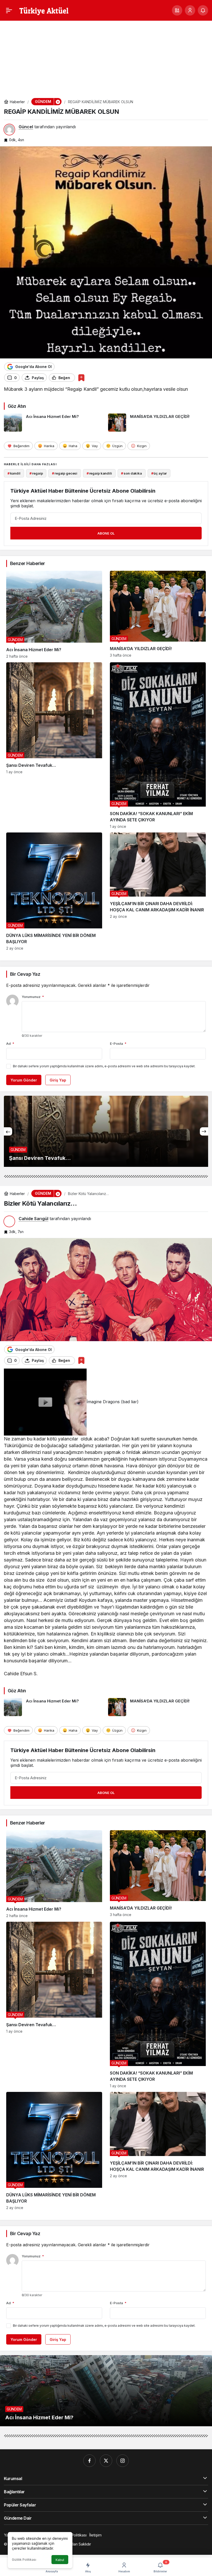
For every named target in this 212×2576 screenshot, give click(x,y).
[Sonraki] (204, 1131)
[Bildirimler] (203, 10)
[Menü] (9, 10)
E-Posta (118, 1043)
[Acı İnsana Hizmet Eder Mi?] (54, 423)
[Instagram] (123, 2461)
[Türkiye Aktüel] (44, 10)
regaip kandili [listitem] (99, 473)
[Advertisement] (106, 55)
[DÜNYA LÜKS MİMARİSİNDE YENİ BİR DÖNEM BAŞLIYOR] (54, 891)
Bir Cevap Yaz (25, 974)
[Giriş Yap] (190, 10)
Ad (10, 1043)
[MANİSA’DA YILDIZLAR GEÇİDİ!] (158, 423)
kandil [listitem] (14, 473)
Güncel (26, 127)
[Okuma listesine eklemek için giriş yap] (81, 378)
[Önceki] (8, 1131)
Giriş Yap (58, 1080)
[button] (177, 10)
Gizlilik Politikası (24, 2560)
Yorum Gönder (24, 1080)
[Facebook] (89, 2461)
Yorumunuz (33, 997)
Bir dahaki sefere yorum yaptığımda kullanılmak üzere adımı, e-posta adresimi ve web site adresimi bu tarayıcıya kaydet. (104, 1066)
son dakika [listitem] (131, 473)
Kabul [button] (60, 2560)
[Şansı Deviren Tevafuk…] (54, 745)
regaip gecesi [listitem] (65, 473)
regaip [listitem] (36, 473)
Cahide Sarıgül (33, 1219)
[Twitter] (106, 2461)
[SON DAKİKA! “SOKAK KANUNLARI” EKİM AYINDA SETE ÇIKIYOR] (158, 745)
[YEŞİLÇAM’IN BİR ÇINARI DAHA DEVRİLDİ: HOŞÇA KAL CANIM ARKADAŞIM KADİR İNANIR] (158, 891)
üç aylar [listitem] (159, 473)
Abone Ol (106, 533)
